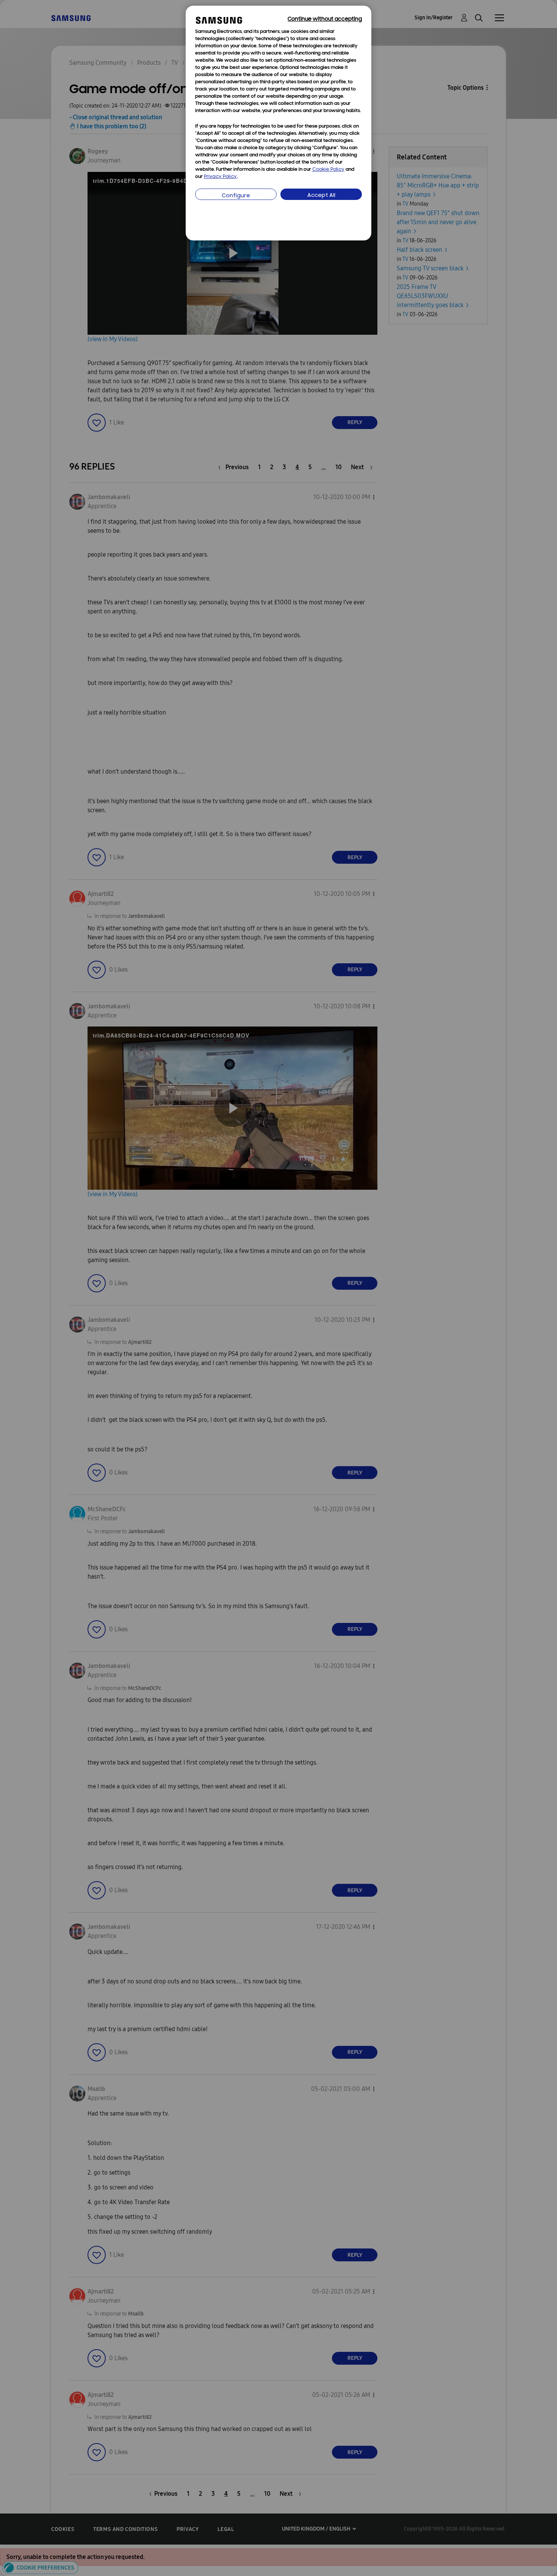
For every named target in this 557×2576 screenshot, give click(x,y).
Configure (236, 196)
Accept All (321, 196)
